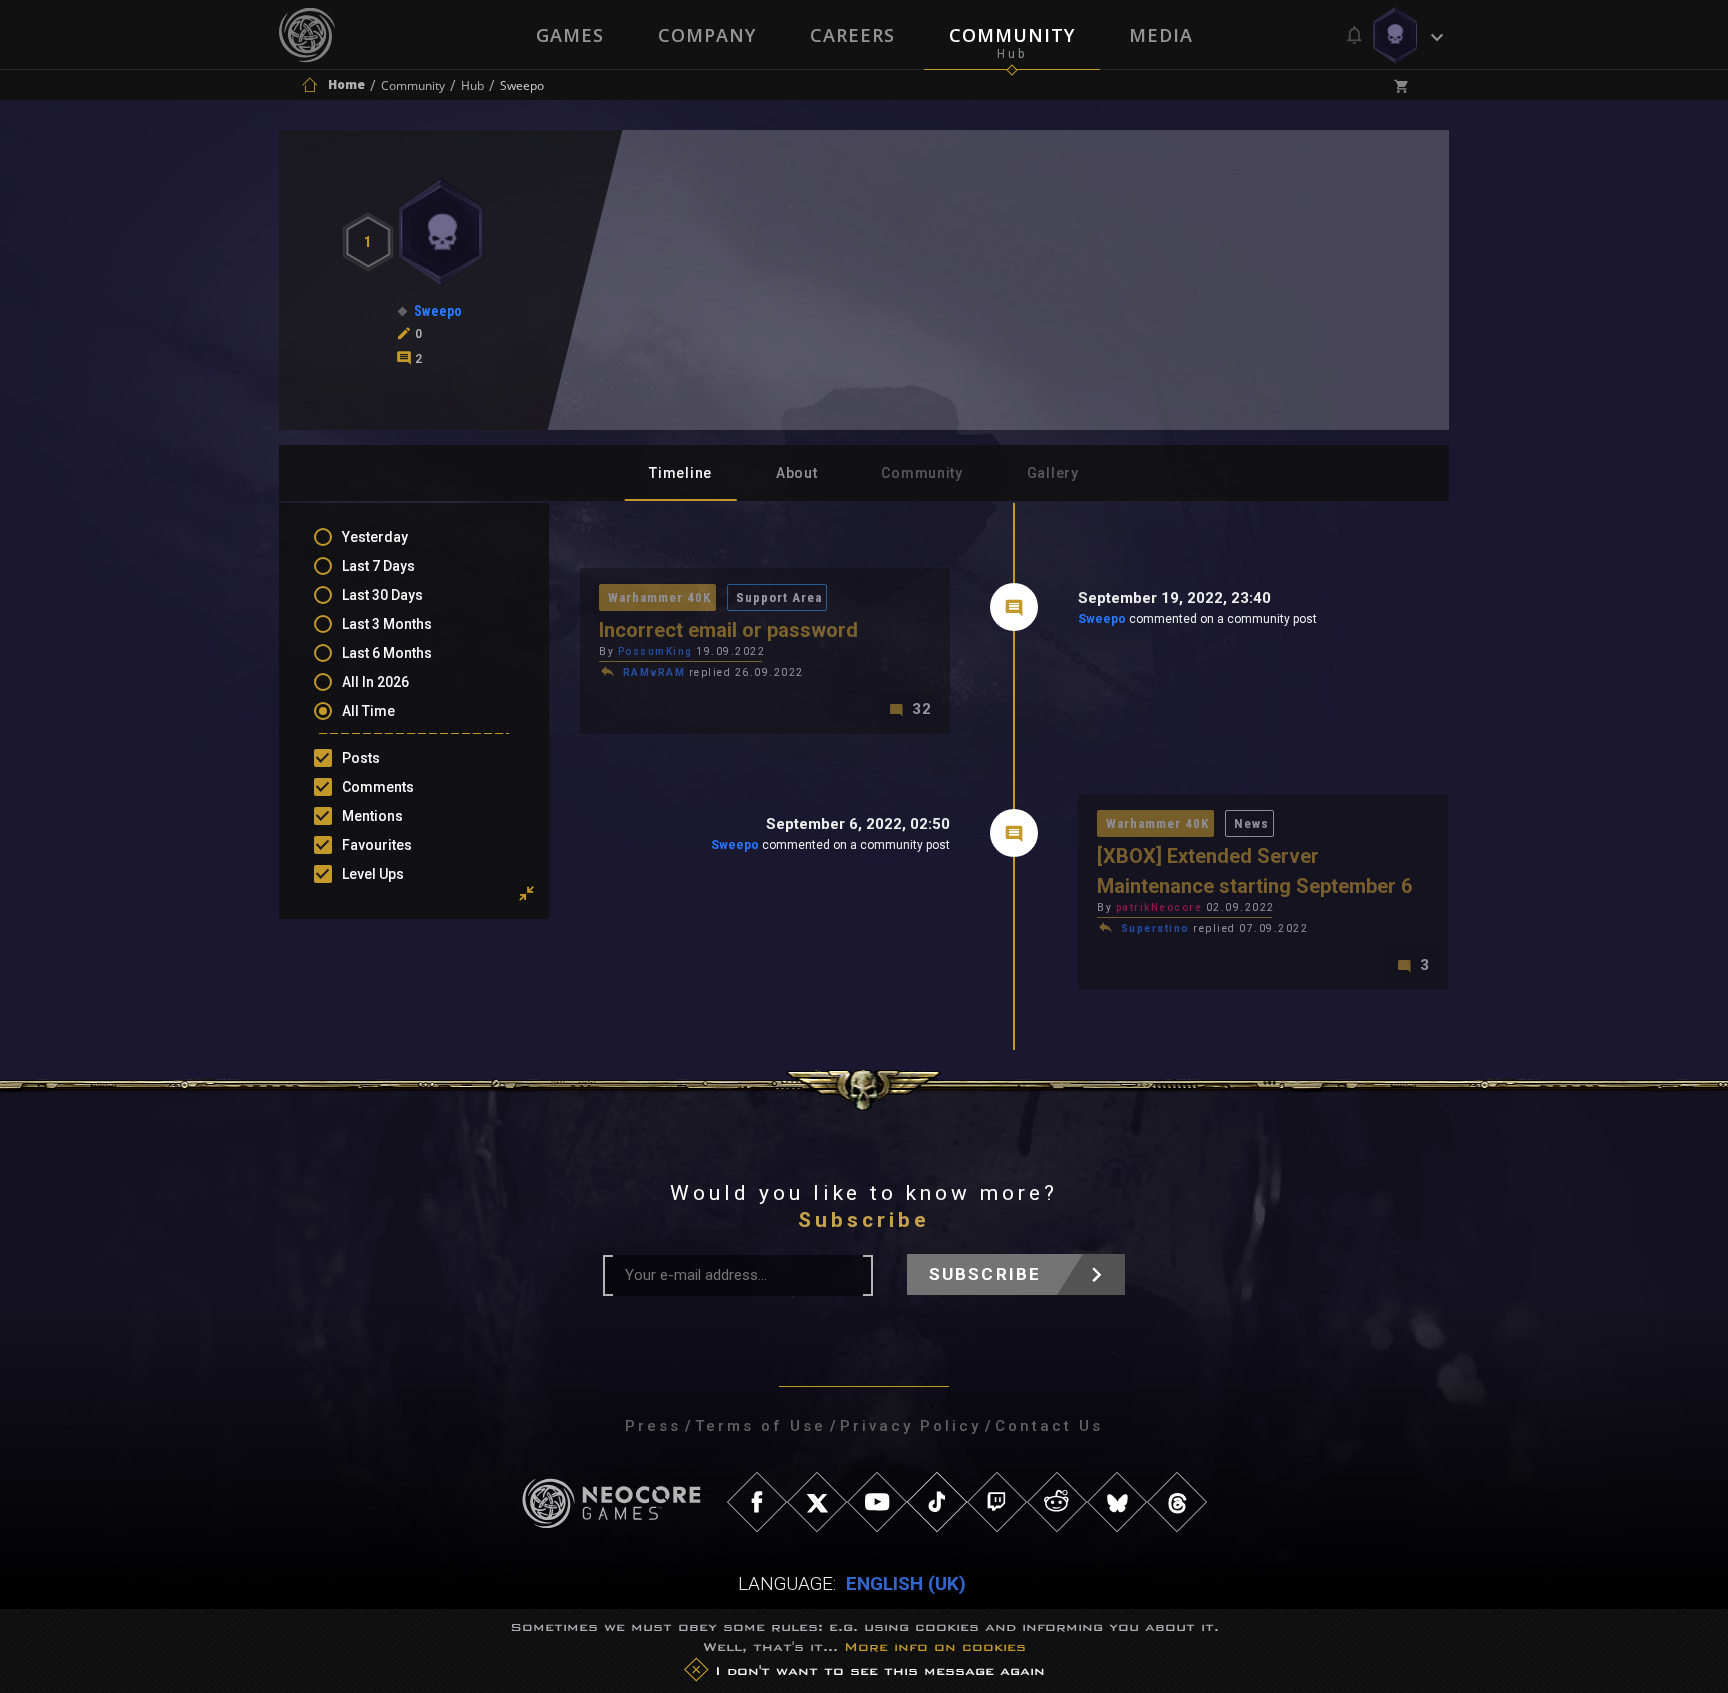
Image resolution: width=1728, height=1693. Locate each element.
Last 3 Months (387, 624)
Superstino (1155, 928)
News (1251, 823)
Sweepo (1102, 619)
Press (653, 1426)
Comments (378, 787)
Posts (361, 758)
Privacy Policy (910, 1426)
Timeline (680, 473)
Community (1012, 35)
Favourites (377, 845)
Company (707, 35)
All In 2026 (375, 682)
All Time (368, 711)
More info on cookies (935, 1646)
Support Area (779, 597)
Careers (852, 35)
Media (1161, 35)
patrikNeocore (1159, 907)
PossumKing (655, 651)
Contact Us (1049, 1426)
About (797, 473)
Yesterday (375, 537)
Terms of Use (760, 1426)
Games (570, 35)
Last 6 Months (387, 653)
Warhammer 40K (659, 597)
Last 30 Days (382, 595)
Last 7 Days (378, 566)
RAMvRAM (654, 672)
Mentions (372, 816)
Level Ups (373, 874)
